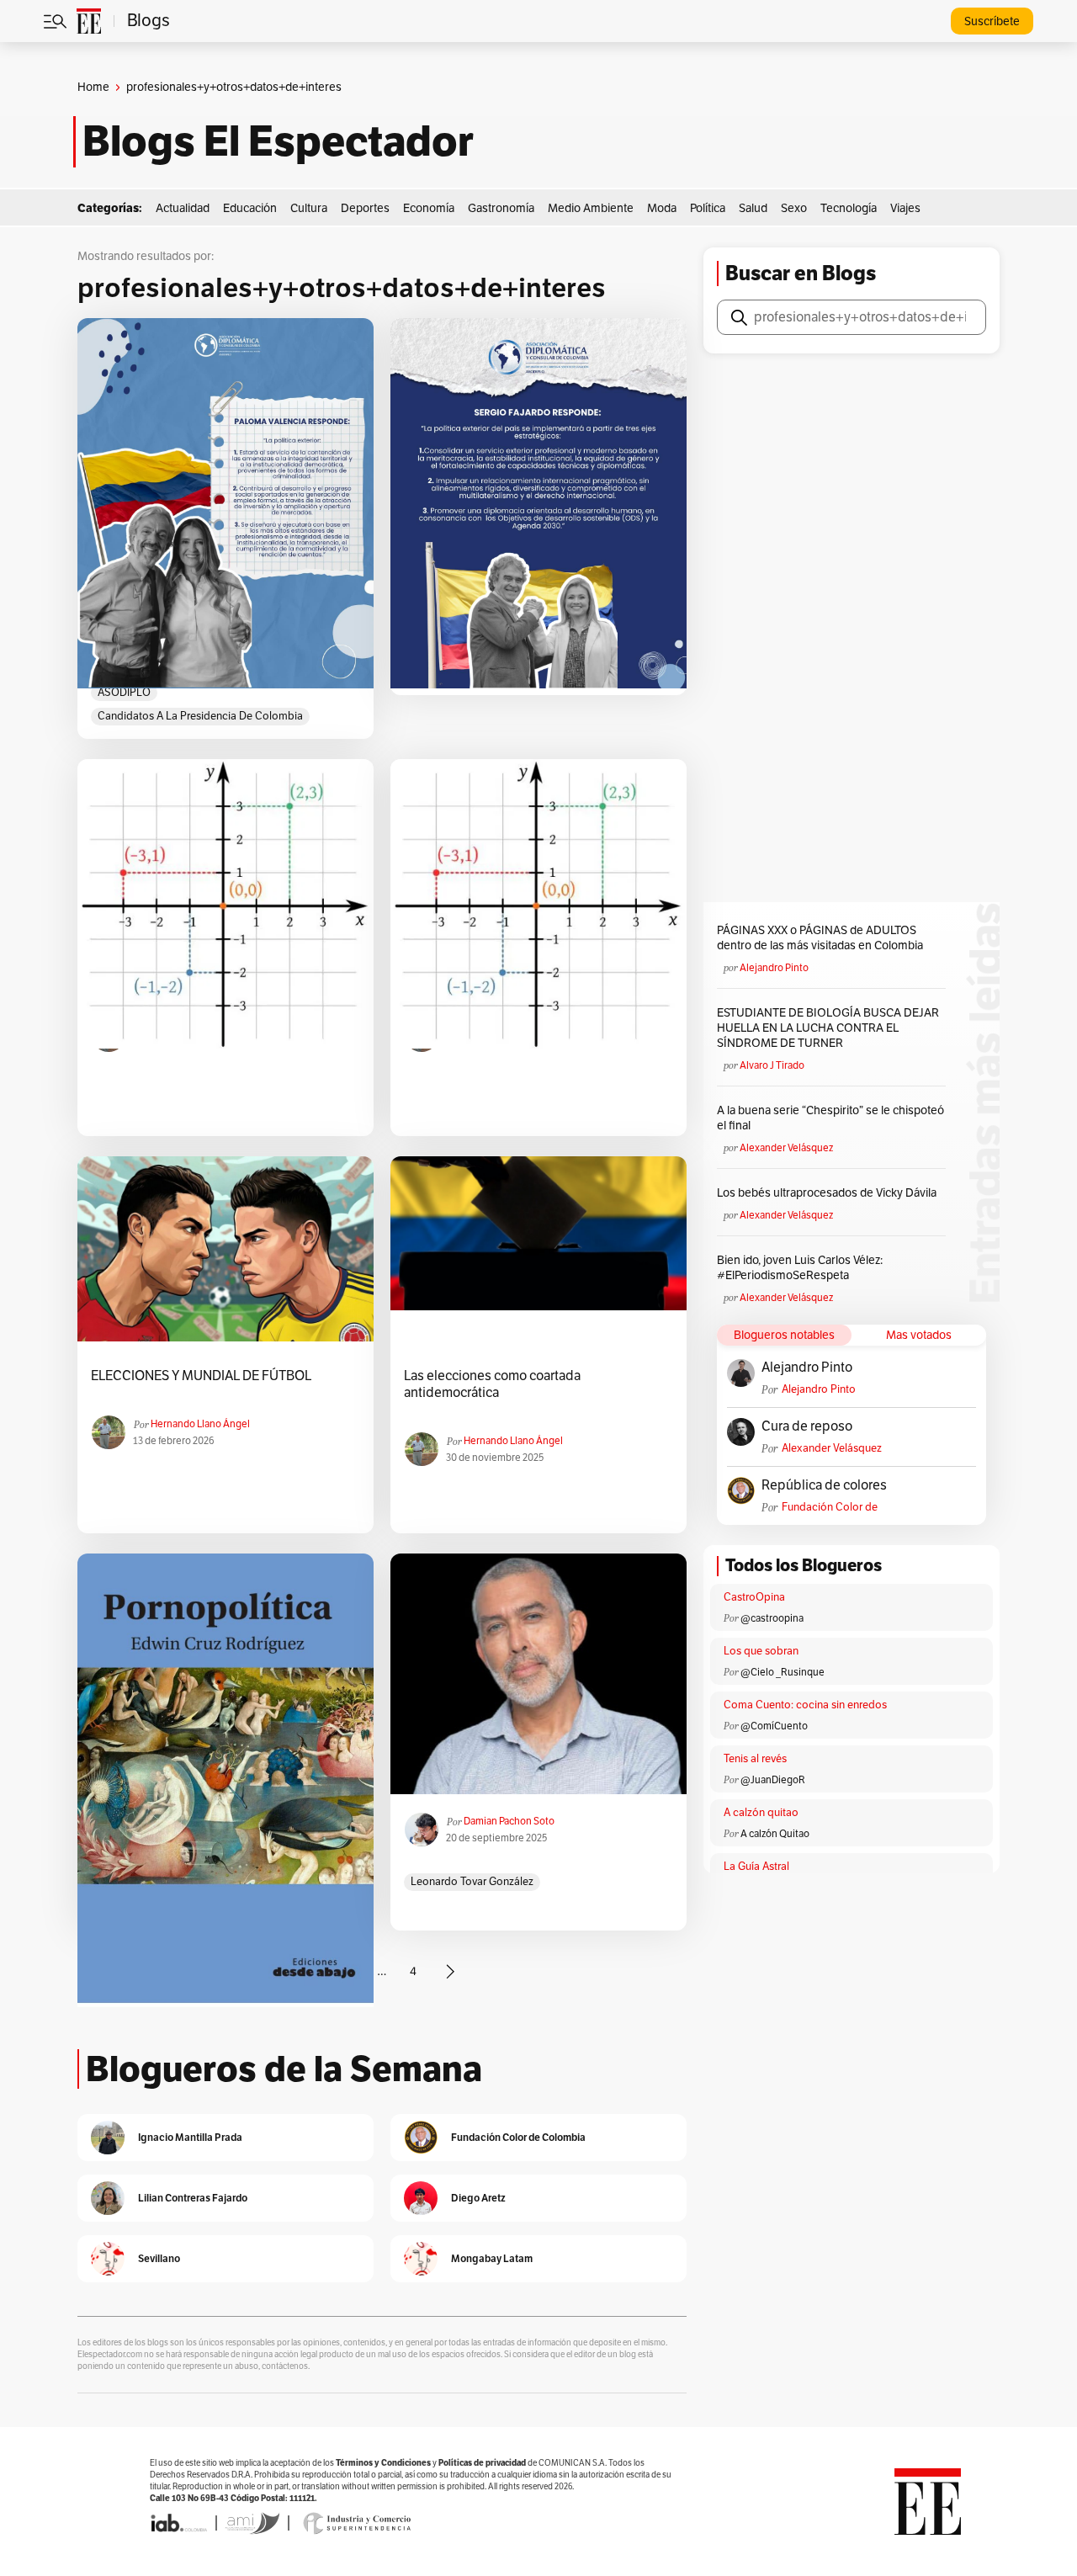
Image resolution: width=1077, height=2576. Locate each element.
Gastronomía (501, 208)
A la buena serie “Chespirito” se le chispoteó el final (830, 1118)
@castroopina (772, 1618)
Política (708, 208)
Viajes (905, 208)
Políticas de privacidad (482, 2463)
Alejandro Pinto (774, 968)
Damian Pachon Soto (509, 1821)
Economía (429, 208)
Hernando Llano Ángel (200, 1424)
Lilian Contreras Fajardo (193, 2198)
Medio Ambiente (591, 208)
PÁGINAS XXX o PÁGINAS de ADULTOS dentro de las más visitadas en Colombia (820, 938)
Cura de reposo (807, 1426)
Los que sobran (761, 1651)
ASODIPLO (124, 693)
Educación (250, 208)
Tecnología (849, 208)
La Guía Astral (756, 1867)
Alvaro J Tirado (772, 1065)
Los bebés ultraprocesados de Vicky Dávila (829, 1193)
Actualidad (183, 208)
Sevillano (159, 2258)
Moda (662, 208)
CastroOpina (754, 1597)
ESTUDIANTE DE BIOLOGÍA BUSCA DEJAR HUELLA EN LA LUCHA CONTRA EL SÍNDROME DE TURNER (828, 1028)
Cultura (309, 208)
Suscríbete (992, 21)
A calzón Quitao (775, 1834)
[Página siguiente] (450, 1972)
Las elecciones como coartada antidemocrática (492, 1384)
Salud (753, 208)
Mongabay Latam (492, 2258)
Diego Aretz (478, 2198)
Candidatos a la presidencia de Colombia (200, 716)
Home (93, 87)
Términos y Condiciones (383, 2463)
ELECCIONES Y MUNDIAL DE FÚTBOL (201, 1376)
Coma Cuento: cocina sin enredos (805, 1705)
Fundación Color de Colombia (830, 1508)
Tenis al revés (755, 1759)
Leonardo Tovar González (472, 1882)
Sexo (794, 208)
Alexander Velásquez (786, 1148)
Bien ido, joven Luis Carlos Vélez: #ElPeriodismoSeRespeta (800, 1268)
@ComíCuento (774, 1726)
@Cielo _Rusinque (783, 1672)
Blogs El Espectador (278, 141)
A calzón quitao (761, 1813)
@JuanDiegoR (773, 1780)
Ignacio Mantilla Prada (190, 2137)
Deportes (365, 208)
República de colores (824, 1485)
